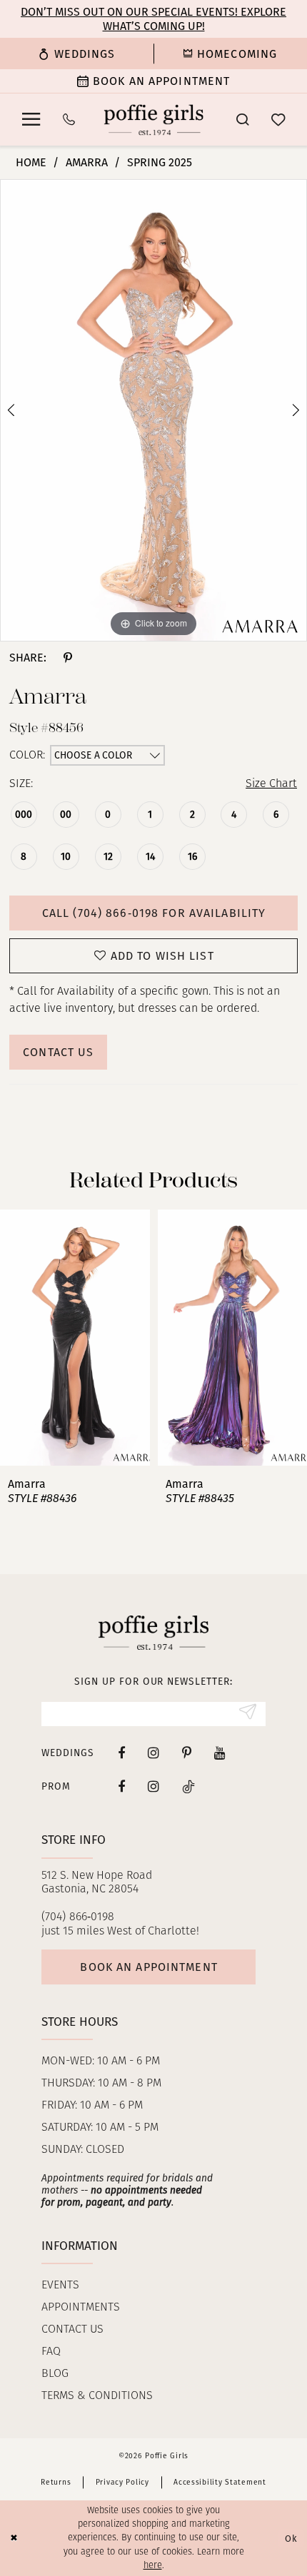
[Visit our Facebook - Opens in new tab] (121, 1753)
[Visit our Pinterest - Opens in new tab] (187, 1753)
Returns (56, 2482)
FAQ (51, 2352)
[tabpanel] (153, 410)
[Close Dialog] (14, 2538)
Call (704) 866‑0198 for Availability (154, 913)
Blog (55, 2374)
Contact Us (58, 1052)
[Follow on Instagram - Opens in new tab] (153, 1786)
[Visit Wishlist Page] (278, 120)
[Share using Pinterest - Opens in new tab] (67, 658)
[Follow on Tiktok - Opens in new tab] (188, 1786)
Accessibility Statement (220, 2482)
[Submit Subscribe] (247, 1714)
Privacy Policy (122, 2482)
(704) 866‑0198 (78, 1917)
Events (60, 2286)
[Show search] (242, 120)
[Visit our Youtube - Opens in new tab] (220, 1753)
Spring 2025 (160, 162)
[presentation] (75, 1338)
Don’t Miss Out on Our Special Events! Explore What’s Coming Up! (153, 19)
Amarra (87, 162)
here (153, 2566)
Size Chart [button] (271, 784)
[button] (31, 120)
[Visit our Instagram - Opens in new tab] (153, 1753)
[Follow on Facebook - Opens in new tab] (121, 1786)
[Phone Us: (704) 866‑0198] (69, 120)
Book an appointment (149, 1967)
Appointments (81, 2308)
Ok (291, 2538)
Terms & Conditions (97, 2396)
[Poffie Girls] (154, 120)
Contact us (72, 2330)
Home (31, 162)
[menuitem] (77, 53)
